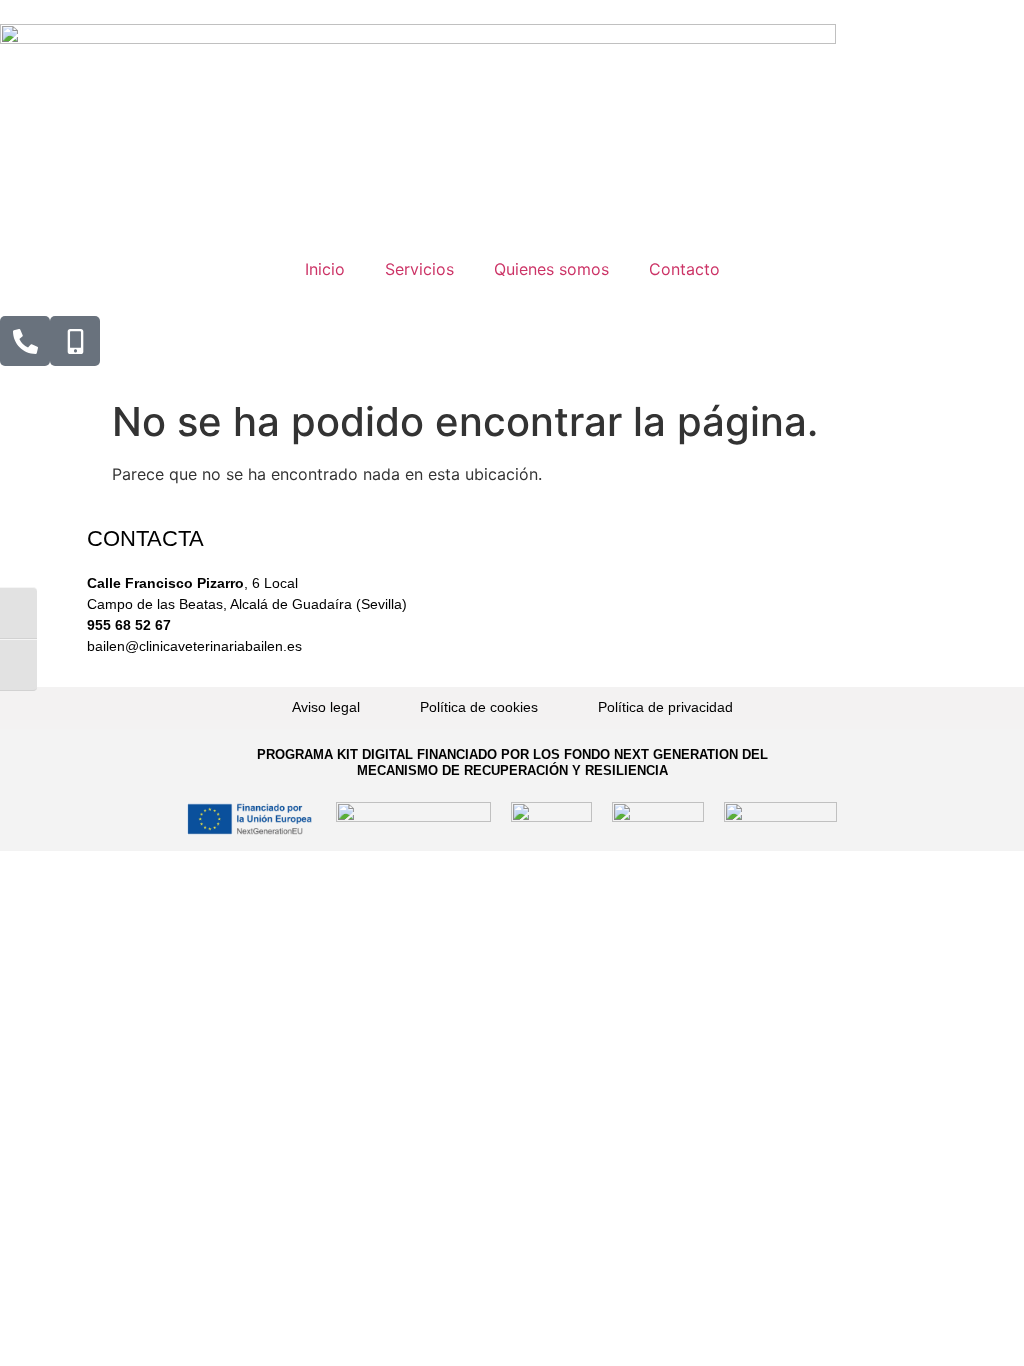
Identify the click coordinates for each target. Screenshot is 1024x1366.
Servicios (419, 269)
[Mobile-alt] (75, 341)
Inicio (325, 269)
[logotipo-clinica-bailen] (418, 38)
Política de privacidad (665, 707)
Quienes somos (551, 269)
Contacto (684, 269)
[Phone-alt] (25, 341)
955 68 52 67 (129, 625)
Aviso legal (326, 707)
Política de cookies (479, 707)
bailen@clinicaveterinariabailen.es (194, 646)
